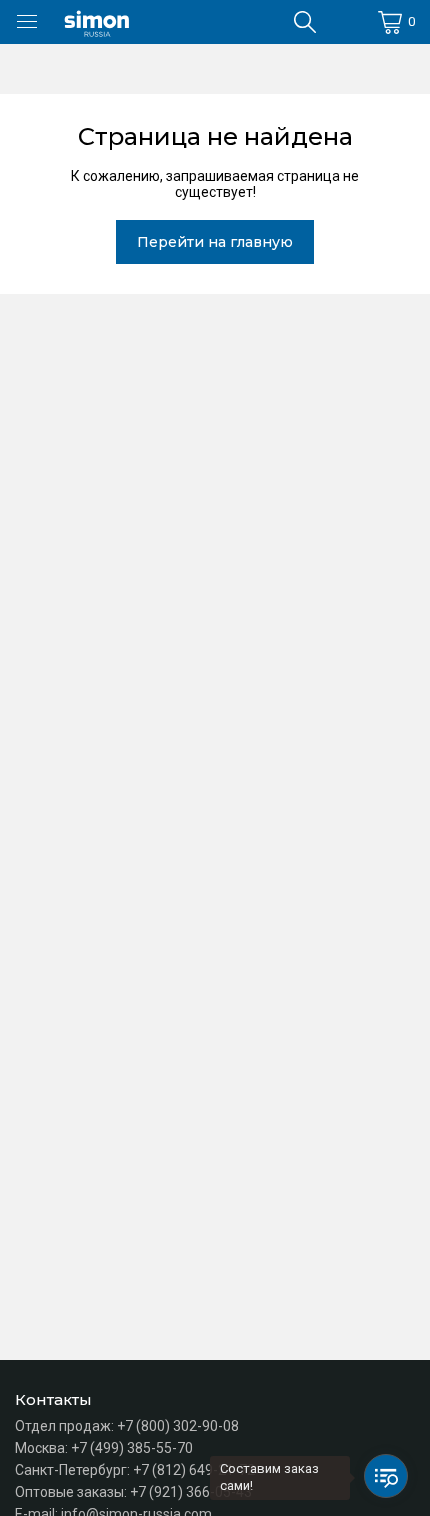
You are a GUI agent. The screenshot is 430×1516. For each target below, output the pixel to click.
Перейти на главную (215, 242)
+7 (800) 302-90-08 (178, 1426)
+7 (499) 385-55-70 (132, 1448)
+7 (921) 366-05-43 (191, 1492)
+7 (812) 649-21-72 (194, 1470)
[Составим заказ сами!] (386, 1476)
